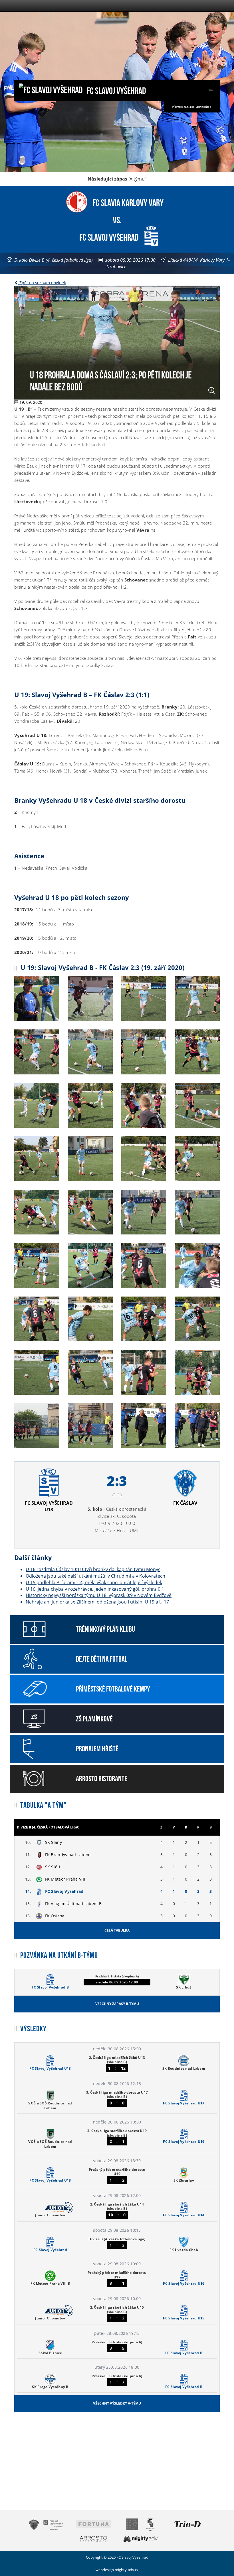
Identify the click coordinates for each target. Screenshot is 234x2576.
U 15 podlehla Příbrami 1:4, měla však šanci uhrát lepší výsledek (94, 1582)
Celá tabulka (117, 1930)
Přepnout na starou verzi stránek (192, 107)
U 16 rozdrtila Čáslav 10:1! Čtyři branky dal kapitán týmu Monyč (93, 1569)
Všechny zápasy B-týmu (117, 2004)
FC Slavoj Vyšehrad (116, 90)
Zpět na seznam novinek (42, 283)
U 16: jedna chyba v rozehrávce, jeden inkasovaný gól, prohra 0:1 (95, 1589)
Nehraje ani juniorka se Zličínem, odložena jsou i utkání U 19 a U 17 (97, 1602)
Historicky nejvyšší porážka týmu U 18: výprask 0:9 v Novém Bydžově (99, 1595)
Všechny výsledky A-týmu (117, 2403)
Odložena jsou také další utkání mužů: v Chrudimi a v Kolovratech (95, 1576)
